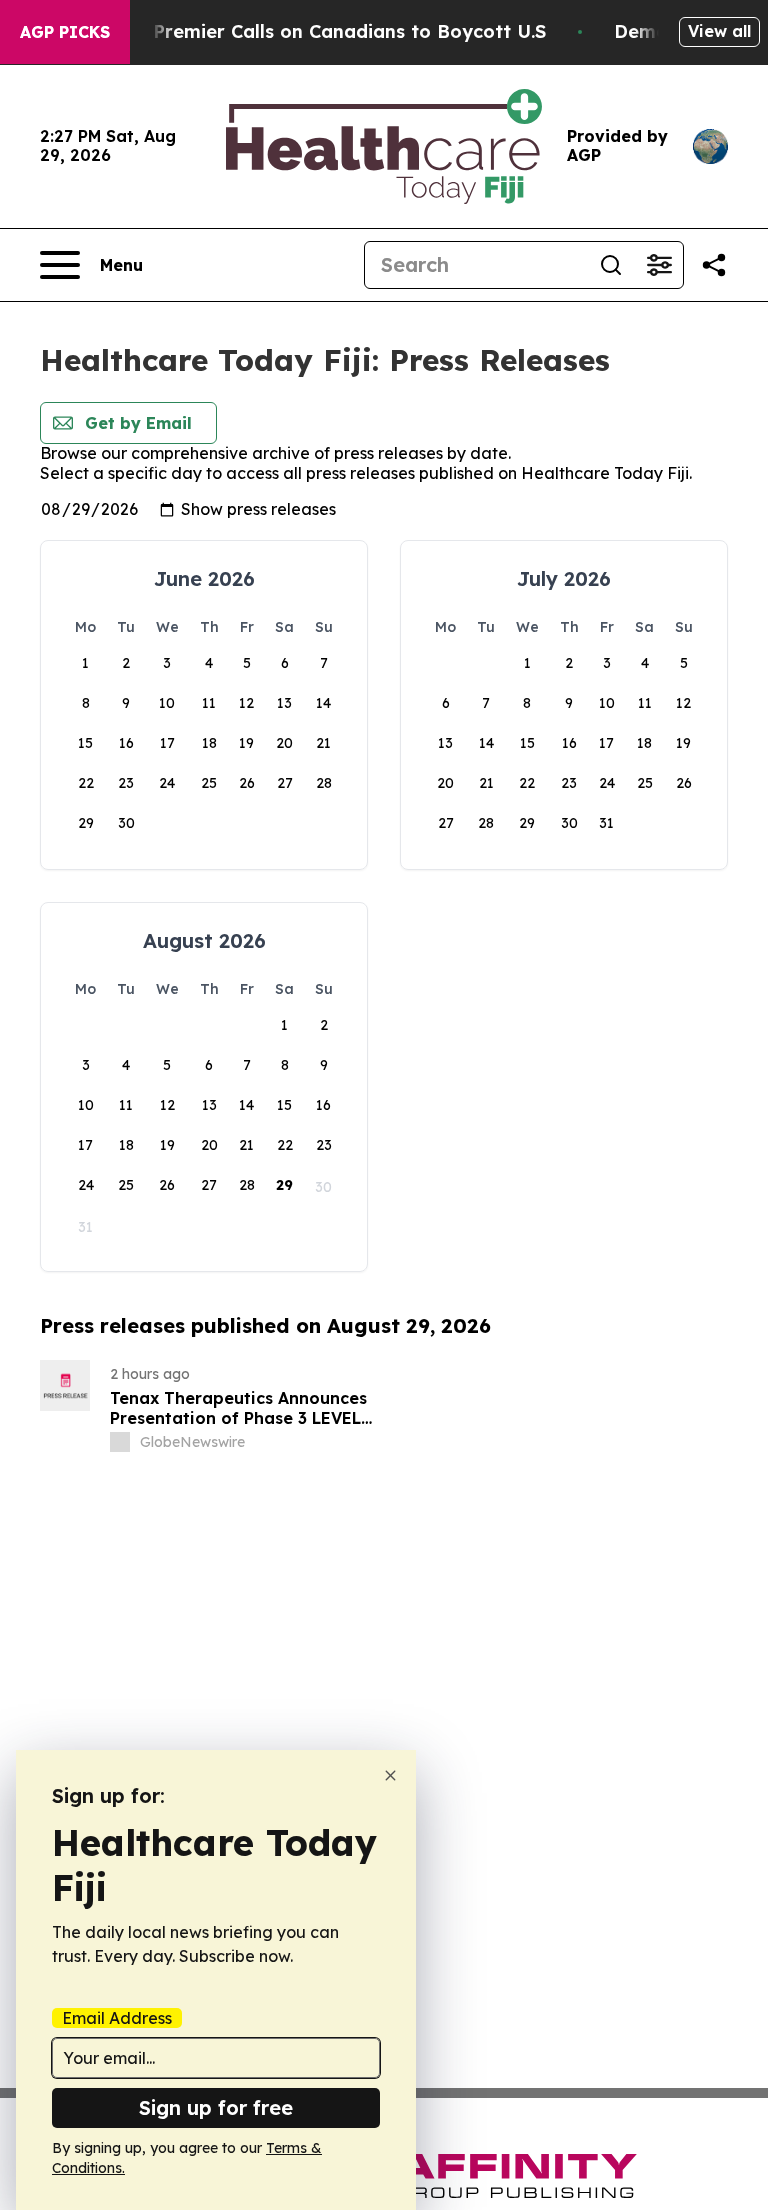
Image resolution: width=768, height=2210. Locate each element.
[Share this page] (714, 265)
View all (719, 31)
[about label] (120, 1442)
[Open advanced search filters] (659, 265)
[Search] (611, 265)
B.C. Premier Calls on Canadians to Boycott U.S (330, 31)
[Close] (390, 1775)
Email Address (117, 2018)
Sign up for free (216, 2107)
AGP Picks (65, 32)
